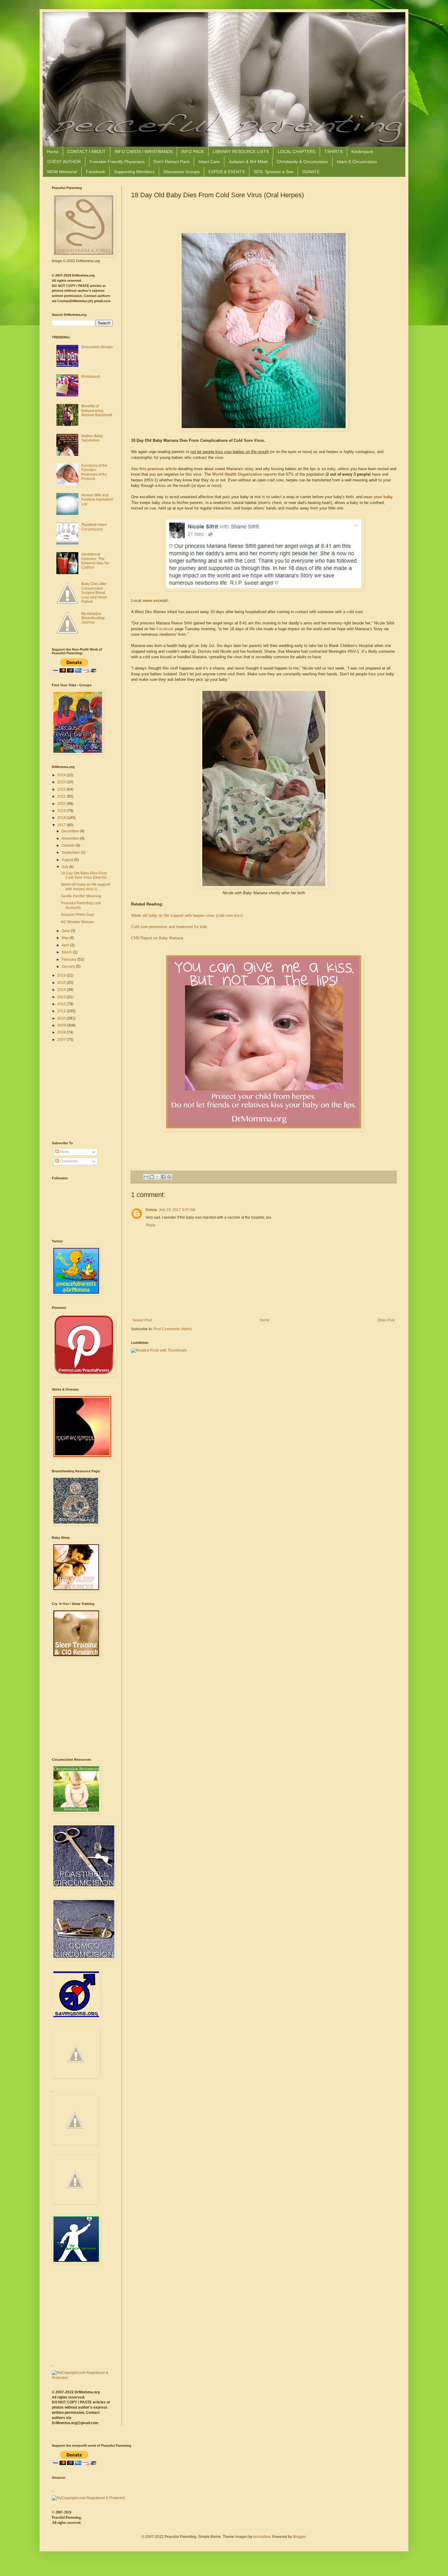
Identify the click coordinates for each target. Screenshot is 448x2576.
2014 (62, 990)
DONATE (311, 172)
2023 (62, 782)
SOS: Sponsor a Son (274, 172)
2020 (62, 804)
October (69, 845)
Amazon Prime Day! (77, 915)
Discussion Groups (181, 172)
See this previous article (154, 469)
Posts (64, 1152)
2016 (62, 975)
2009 (62, 1025)
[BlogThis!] (152, 1177)
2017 (62, 825)
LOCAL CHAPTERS (297, 152)
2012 (62, 1004)
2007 (62, 1040)
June (66, 931)
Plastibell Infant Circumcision (94, 527)
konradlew (262, 2537)
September (71, 852)
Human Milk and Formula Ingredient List (97, 500)
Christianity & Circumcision (302, 162)
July (65, 867)
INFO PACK (193, 152)
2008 (62, 1032)
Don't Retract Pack (172, 162)
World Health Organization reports (244, 474)
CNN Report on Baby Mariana (157, 938)
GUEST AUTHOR (64, 162)
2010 (62, 1018)
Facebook (96, 172)
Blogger (299, 2537)
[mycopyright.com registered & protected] (82, 2378)
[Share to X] (158, 1177)
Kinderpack (362, 152)
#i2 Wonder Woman (77, 922)
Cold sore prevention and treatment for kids (169, 927)
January (69, 966)
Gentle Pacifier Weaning (81, 896)
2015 (62, 983)
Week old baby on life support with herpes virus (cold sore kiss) (187, 915)
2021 (62, 796)
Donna (151, 1210)
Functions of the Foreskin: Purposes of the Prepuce (94, 472)
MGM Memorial (62, 172)
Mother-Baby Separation (92, 438)
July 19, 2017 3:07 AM (177, 1210)
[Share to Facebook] (163, 1177)
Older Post (386, 1320)
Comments (68, 1161)
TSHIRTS (333, 152)
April (66, 945)
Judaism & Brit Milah (248, 162)
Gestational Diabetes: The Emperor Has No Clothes (95, 561)
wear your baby (378, 497)
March (67, 952)
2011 (62, 1011)
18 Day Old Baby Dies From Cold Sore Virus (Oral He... (85, 875)
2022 (62, 789)
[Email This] (146, 1177)
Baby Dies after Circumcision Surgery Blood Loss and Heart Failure (94, 593)
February (69, 959)
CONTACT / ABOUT (87, 152)
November (71, 838)
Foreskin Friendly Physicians (117, 162)
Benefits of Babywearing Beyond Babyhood (97, 411)
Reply (151, 1225)
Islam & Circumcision (357, 162)
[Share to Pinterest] (169, 1177)
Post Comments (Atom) (173, 1329)
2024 (62, 775)
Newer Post (142, 1320)
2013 (62, 997)
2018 (62, 818)
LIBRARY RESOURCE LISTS (241, 152)
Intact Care (209, 162)
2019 (62, 811)
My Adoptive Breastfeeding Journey (93, 618)
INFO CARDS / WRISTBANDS (144, 152)
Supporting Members (134, 172)
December (71, 831)
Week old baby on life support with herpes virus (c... (85, 887)
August (68, 860)
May (66, 938)
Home (53, 152)
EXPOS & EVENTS (227, 172)
